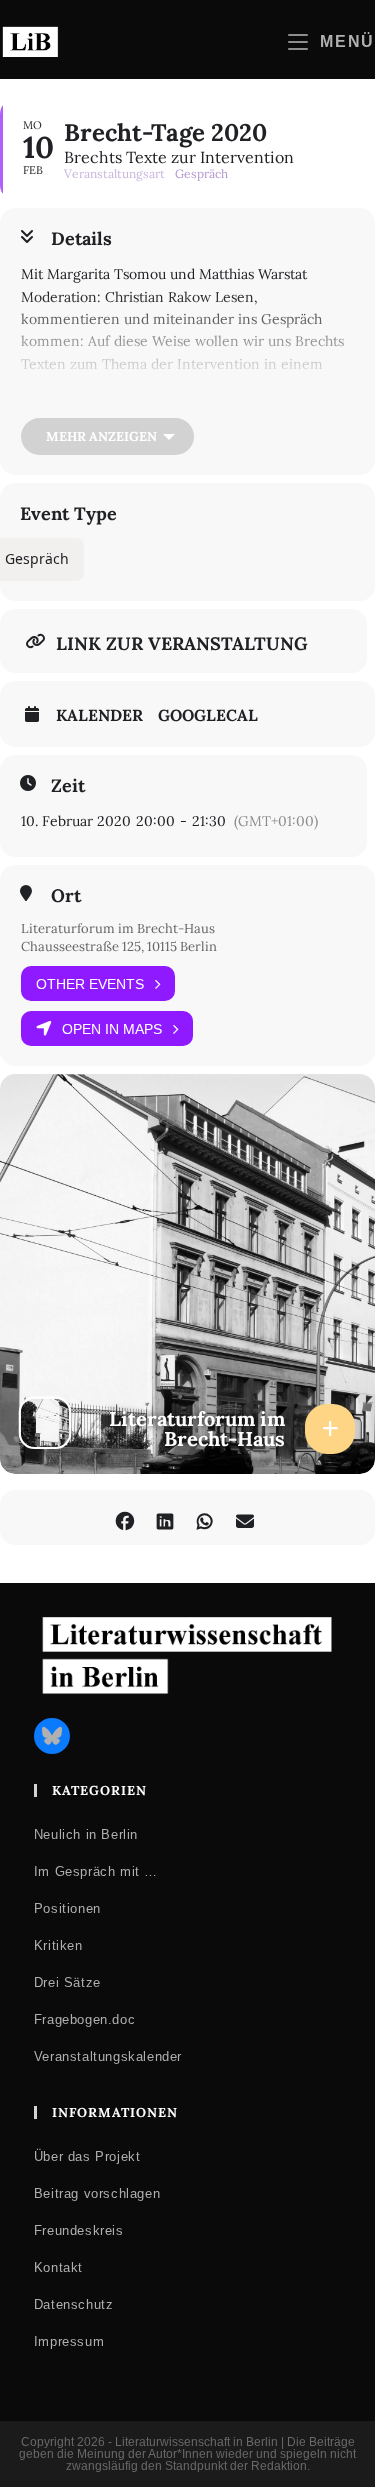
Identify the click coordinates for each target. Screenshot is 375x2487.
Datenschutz (74, 2304)
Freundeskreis (79, 2230)
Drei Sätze (67, 1982)
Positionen (67, 1908)
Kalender (99, 715)
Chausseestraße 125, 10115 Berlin (119, 946)
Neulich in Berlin (86, 1834)
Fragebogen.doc (84, 2019)
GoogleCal (208, 715)
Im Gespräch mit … (96, 1871)
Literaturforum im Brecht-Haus (118, 928)
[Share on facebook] (125, 1517)
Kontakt (58, 2267)
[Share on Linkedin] (165, 1517)
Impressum (69, 2341)
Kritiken (58, 1945)
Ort (66, 896)
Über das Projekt (87, 2156)
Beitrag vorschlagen (97, 2193)
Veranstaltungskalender (108, 2056)
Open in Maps (112, 1029)
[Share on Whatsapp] (205, 1517)
